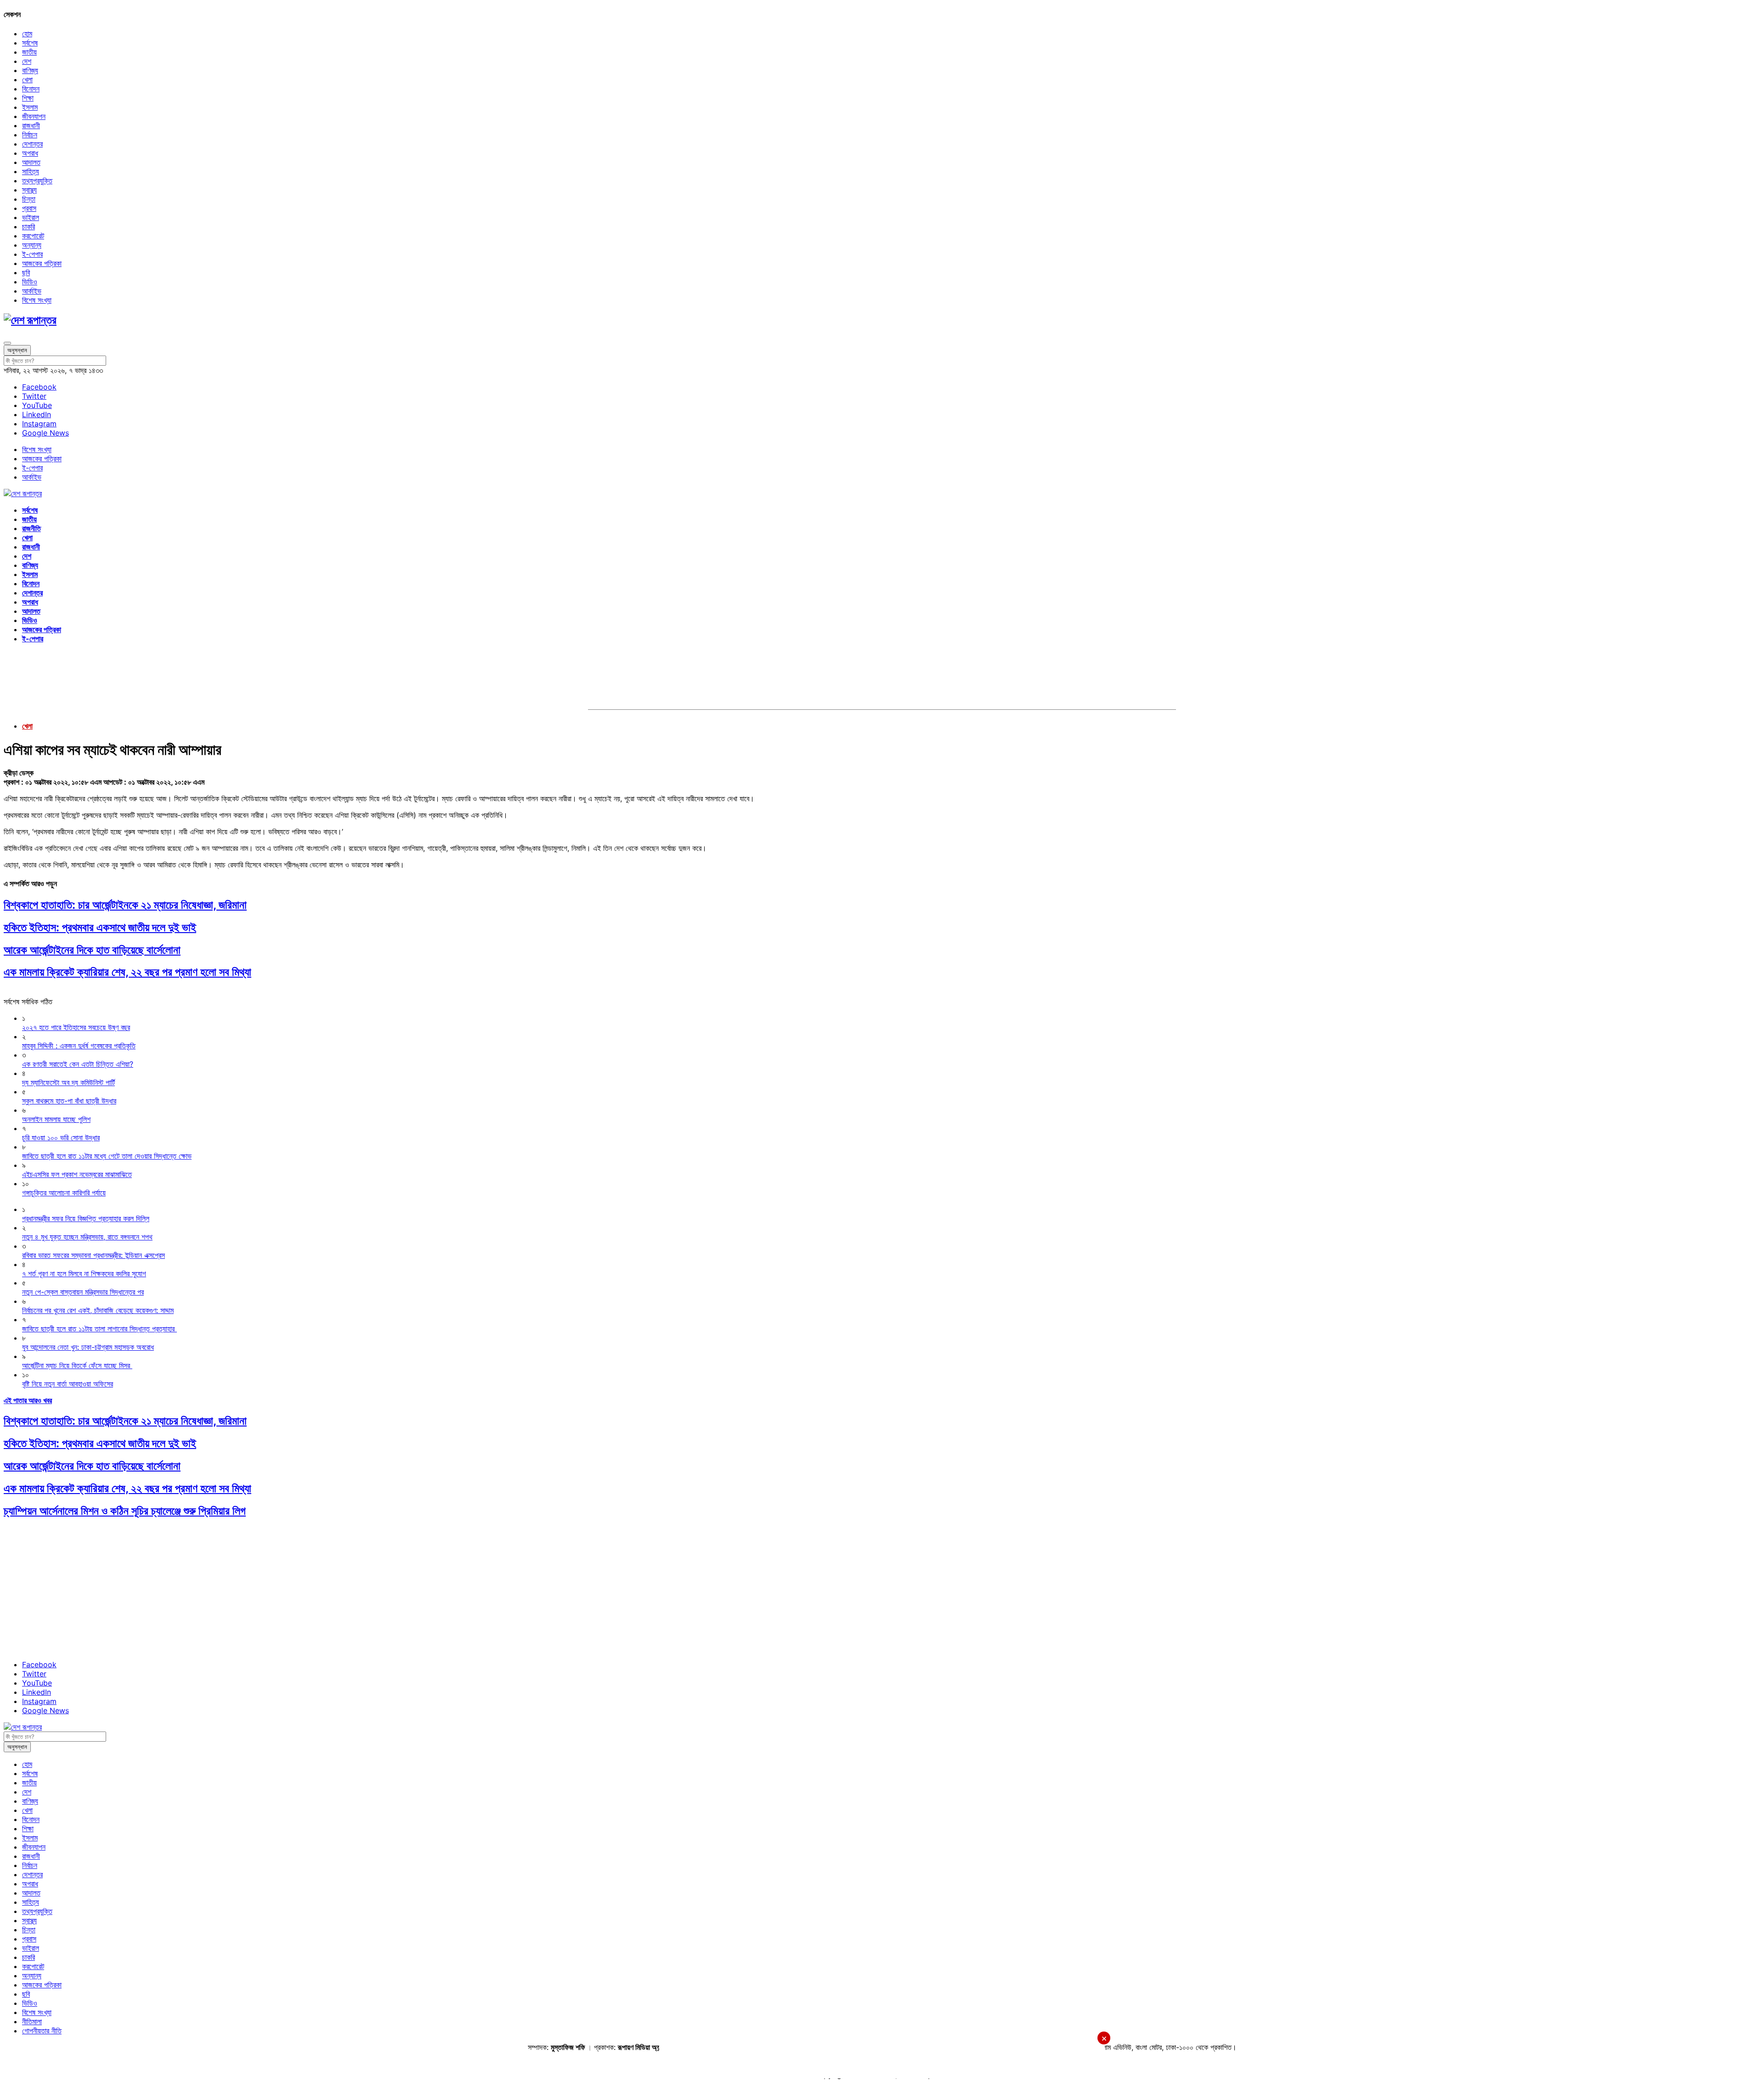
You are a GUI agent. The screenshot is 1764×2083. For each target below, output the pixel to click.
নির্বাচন (30, 135)
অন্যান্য (32, 245)
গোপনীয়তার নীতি (42, 2031)
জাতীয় (29, 52)
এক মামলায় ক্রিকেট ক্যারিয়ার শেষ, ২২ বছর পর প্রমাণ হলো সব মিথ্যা (127, 972)
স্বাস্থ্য (29, 190)
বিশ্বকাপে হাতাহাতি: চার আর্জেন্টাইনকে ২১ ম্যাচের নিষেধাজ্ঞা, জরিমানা (125, 905)
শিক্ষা (28, 98)
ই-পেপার (32, 254)
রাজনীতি (31, 528)
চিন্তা (29, 199)
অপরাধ (30, 153)
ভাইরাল (31, 217)
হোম (27, 34)
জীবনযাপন (34, 116)
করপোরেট (33, 236)
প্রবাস (29, 208)
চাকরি (28, 226)
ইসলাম (30, 107)
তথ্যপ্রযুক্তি (37, 181)
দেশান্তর (32, 144)
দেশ (27, 61)
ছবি (26, 272)
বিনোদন (31, 89)
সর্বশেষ (30, 43)
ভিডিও (30, 282)
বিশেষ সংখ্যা (37, 300)
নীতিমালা (32, 2021)
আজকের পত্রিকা (42, 263)
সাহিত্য (31, 171)
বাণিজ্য (30, 70)
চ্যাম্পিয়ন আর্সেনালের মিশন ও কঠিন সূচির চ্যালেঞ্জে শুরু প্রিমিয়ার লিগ (125, 1511)
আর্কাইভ (32, 291)
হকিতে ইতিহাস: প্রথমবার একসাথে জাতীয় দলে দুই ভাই (100, 927)
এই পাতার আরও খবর (28, 1400)
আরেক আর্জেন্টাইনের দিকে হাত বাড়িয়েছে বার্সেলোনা (92, 950)
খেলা (27, 79)
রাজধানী (31, 125)
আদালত (31, 162)
